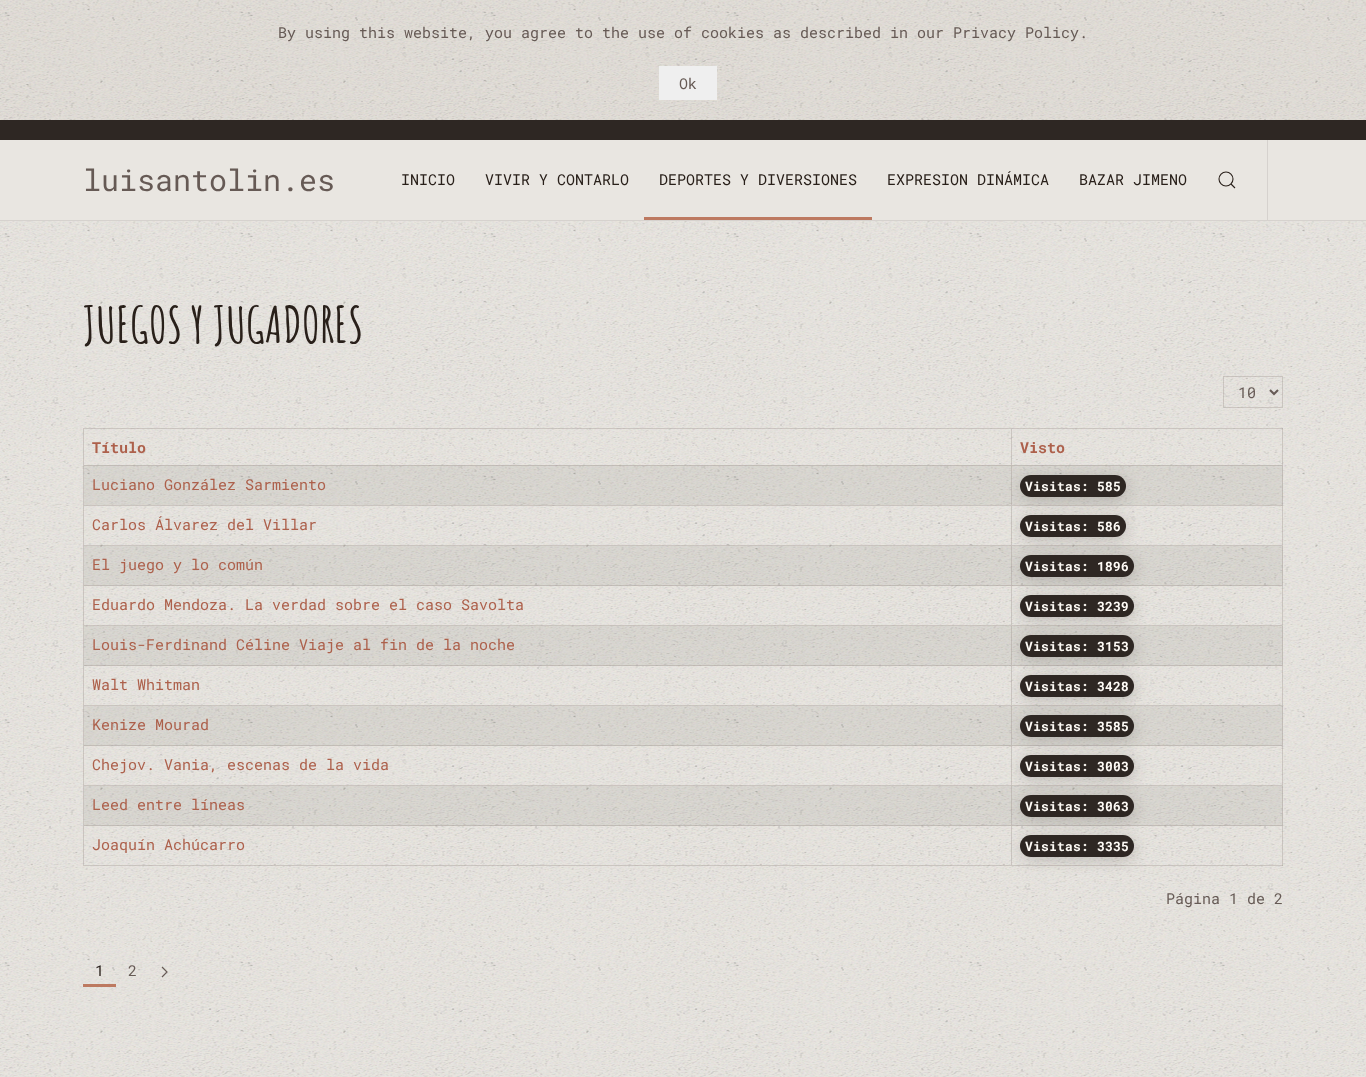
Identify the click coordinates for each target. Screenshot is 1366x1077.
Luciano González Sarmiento (209, 484)
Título (119, 447)
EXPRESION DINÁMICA (968, 179)
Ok (688, 83)
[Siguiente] (164, 971)
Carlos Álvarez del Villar (204, 524)
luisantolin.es (227, 179)
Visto (1042, 447)
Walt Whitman (146, 684)
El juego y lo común (177, 564)
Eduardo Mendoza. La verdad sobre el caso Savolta (308, 604)
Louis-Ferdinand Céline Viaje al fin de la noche (303, 644)
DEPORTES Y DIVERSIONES (758, 179)
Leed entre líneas (168, 804)
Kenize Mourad (150, 724)
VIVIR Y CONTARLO (557, 179)
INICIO (428, 179)
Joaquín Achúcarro (168, 844)
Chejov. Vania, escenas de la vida (240, 764)
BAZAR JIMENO (1133, 179)
